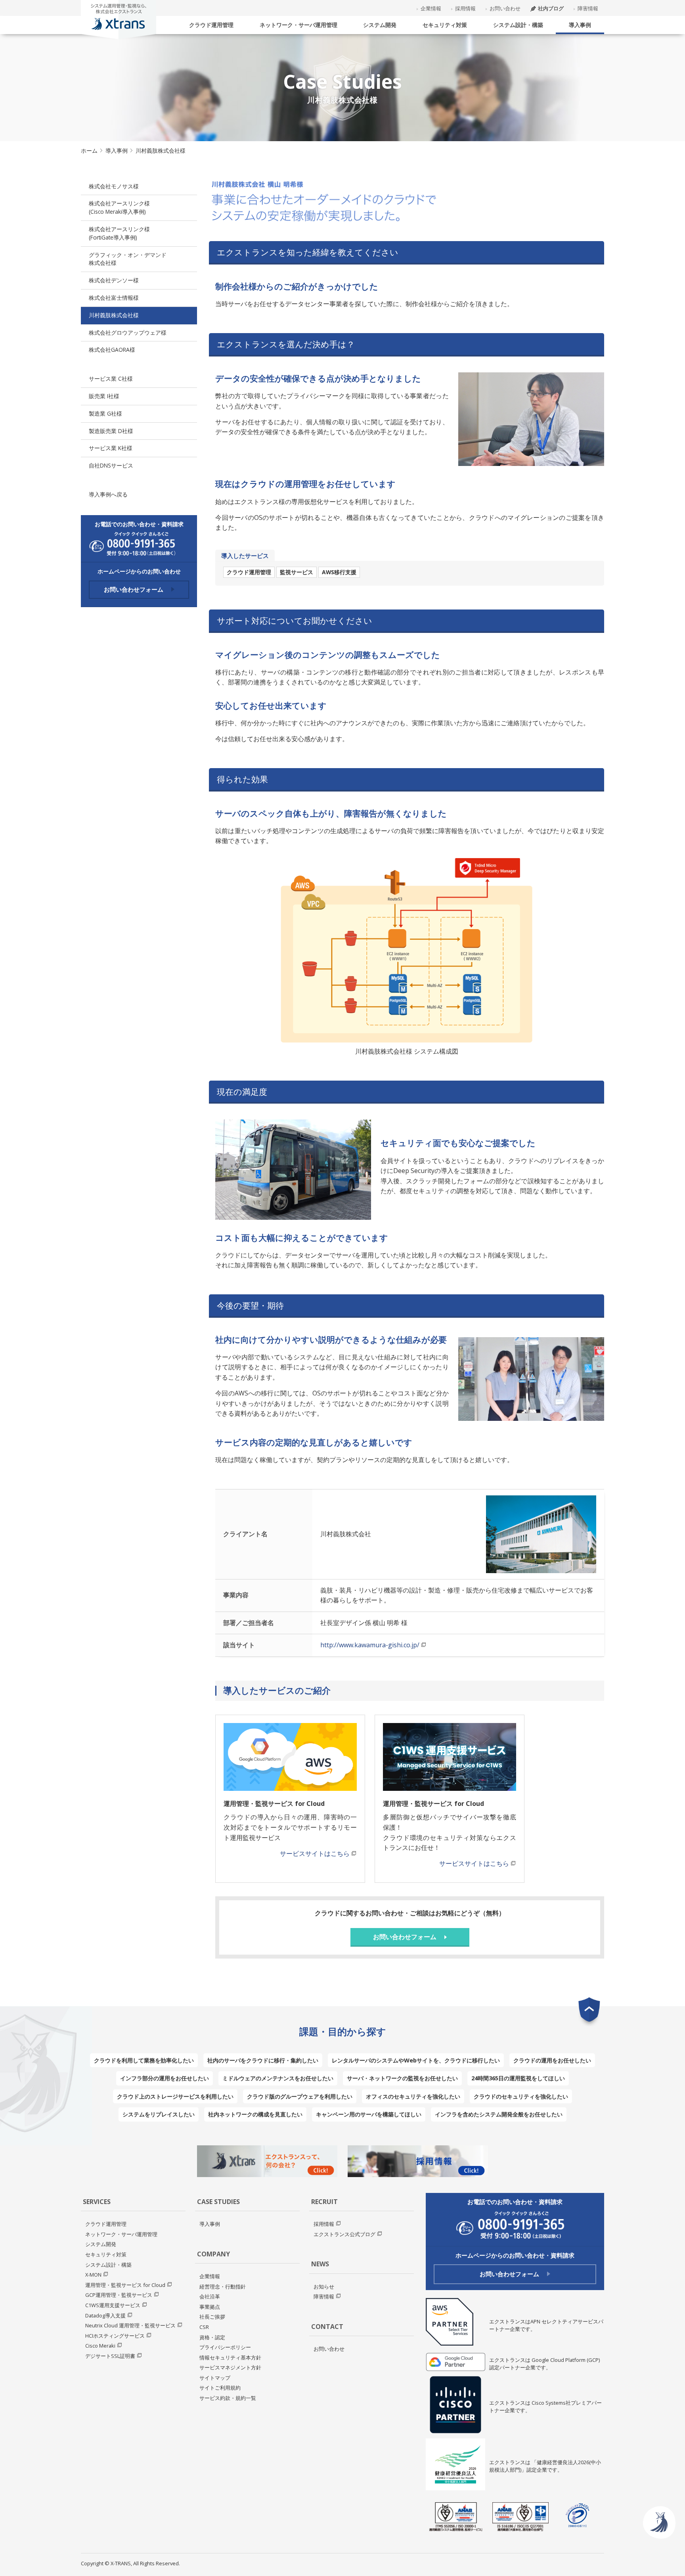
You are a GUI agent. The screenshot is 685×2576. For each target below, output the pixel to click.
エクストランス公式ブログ (344, 2234)
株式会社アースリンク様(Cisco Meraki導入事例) (119, 207)
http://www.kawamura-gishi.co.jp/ (370, 1645)
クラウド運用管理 (211, 25)
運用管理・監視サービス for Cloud (125, 2285)
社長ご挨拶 (212, 2317)
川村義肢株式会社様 (114, 315)
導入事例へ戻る (108, 494)
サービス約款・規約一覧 (228, 2398)
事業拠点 (210, 2307)
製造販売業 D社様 (111, 431)
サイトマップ (215, 2378)
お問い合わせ (505, 8)
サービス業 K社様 (111, 448)
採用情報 (465, 8)
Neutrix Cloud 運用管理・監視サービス (130, 2325)
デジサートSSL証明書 (110, 2356)
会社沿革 (210, 2296)
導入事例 (580, 25)
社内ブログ (551, 8)
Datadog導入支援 (105, 2315)
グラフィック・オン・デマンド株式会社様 (128, 259)
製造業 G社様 (105, 413)
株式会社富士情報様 (114, 298)
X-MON (93, 2275)
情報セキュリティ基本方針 (230, 2357)
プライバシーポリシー (225, 2347)
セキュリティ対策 (445, 25)
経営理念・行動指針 (223, 2287)
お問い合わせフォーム (134, 589)
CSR (204, 2327)
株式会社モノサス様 (114, 186)
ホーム (89, 150)
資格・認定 (212, 2337)
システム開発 (380, 25)
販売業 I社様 (104, 396)
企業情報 (431, 8)
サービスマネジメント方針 (230, 2367)
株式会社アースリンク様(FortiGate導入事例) (119, 233)
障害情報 (588, 8)
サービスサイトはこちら (315, 1853)
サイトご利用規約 (220, 2388)
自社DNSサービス (111, 465)
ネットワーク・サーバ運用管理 (298, 25)
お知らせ (324, 2287)
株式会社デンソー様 (114, 280)
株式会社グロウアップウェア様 (128, 333)
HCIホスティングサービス (115, 2336)
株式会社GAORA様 (112, 350)
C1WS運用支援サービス (113, 2305)
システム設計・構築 (518, 25)
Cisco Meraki (100, 2346)
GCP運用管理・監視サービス (119, 2295)
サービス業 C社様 (111, 379)
